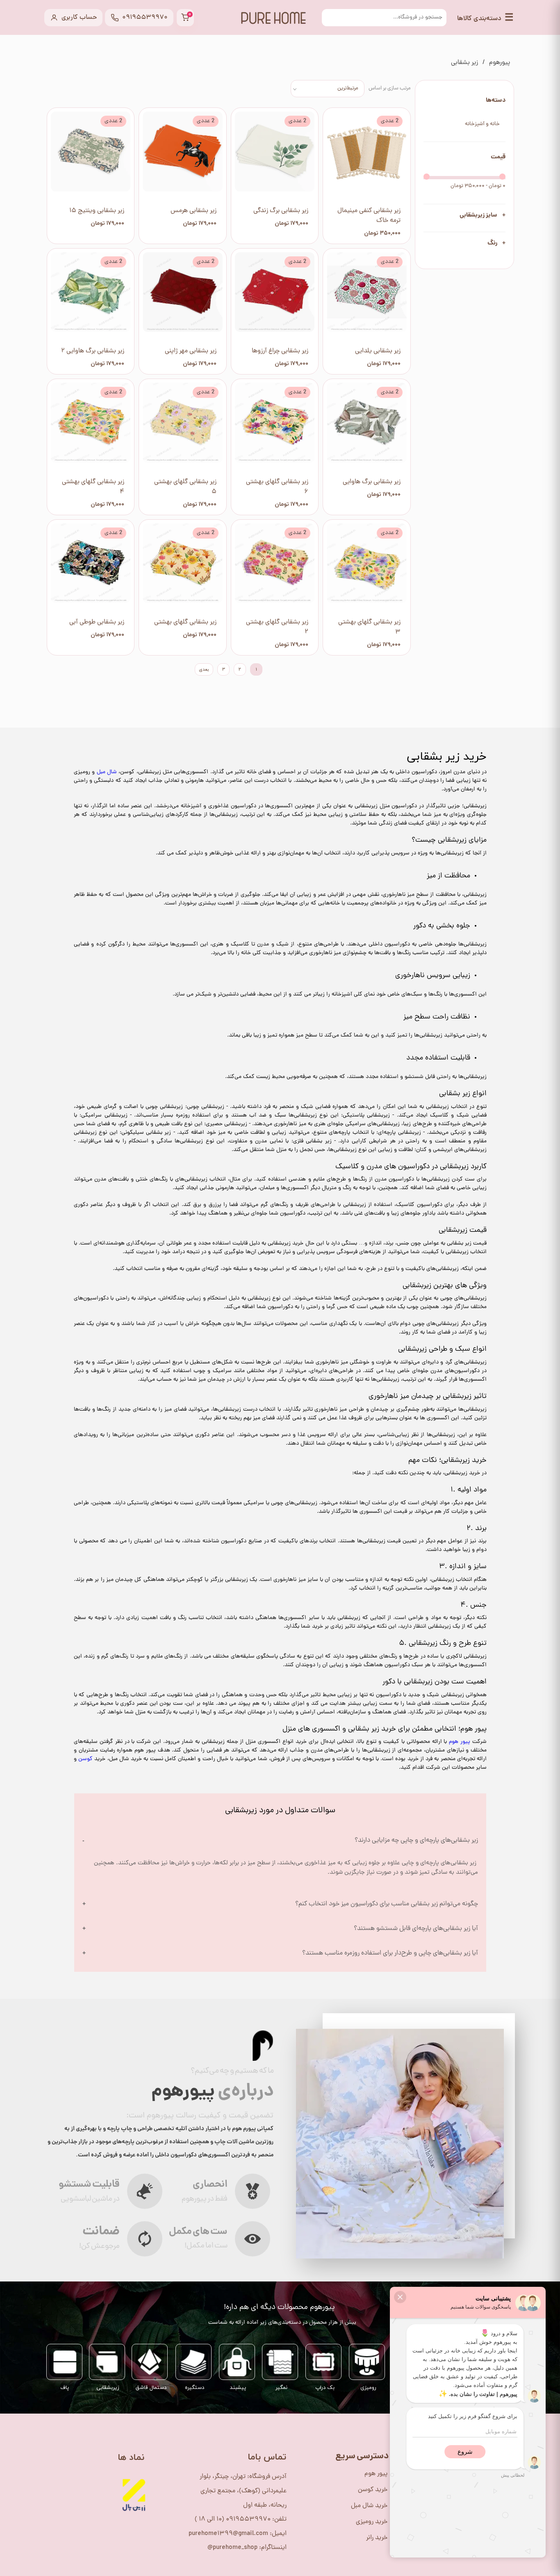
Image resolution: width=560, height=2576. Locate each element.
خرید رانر (377, 2538)
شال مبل (107, 772)
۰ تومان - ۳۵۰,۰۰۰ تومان (478, 186)
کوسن (85, 1759)
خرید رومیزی (372, 2522)
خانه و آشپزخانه (482, 124)
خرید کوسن (373, 2490)
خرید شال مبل (369, 2506)
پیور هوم (460, 1742)
